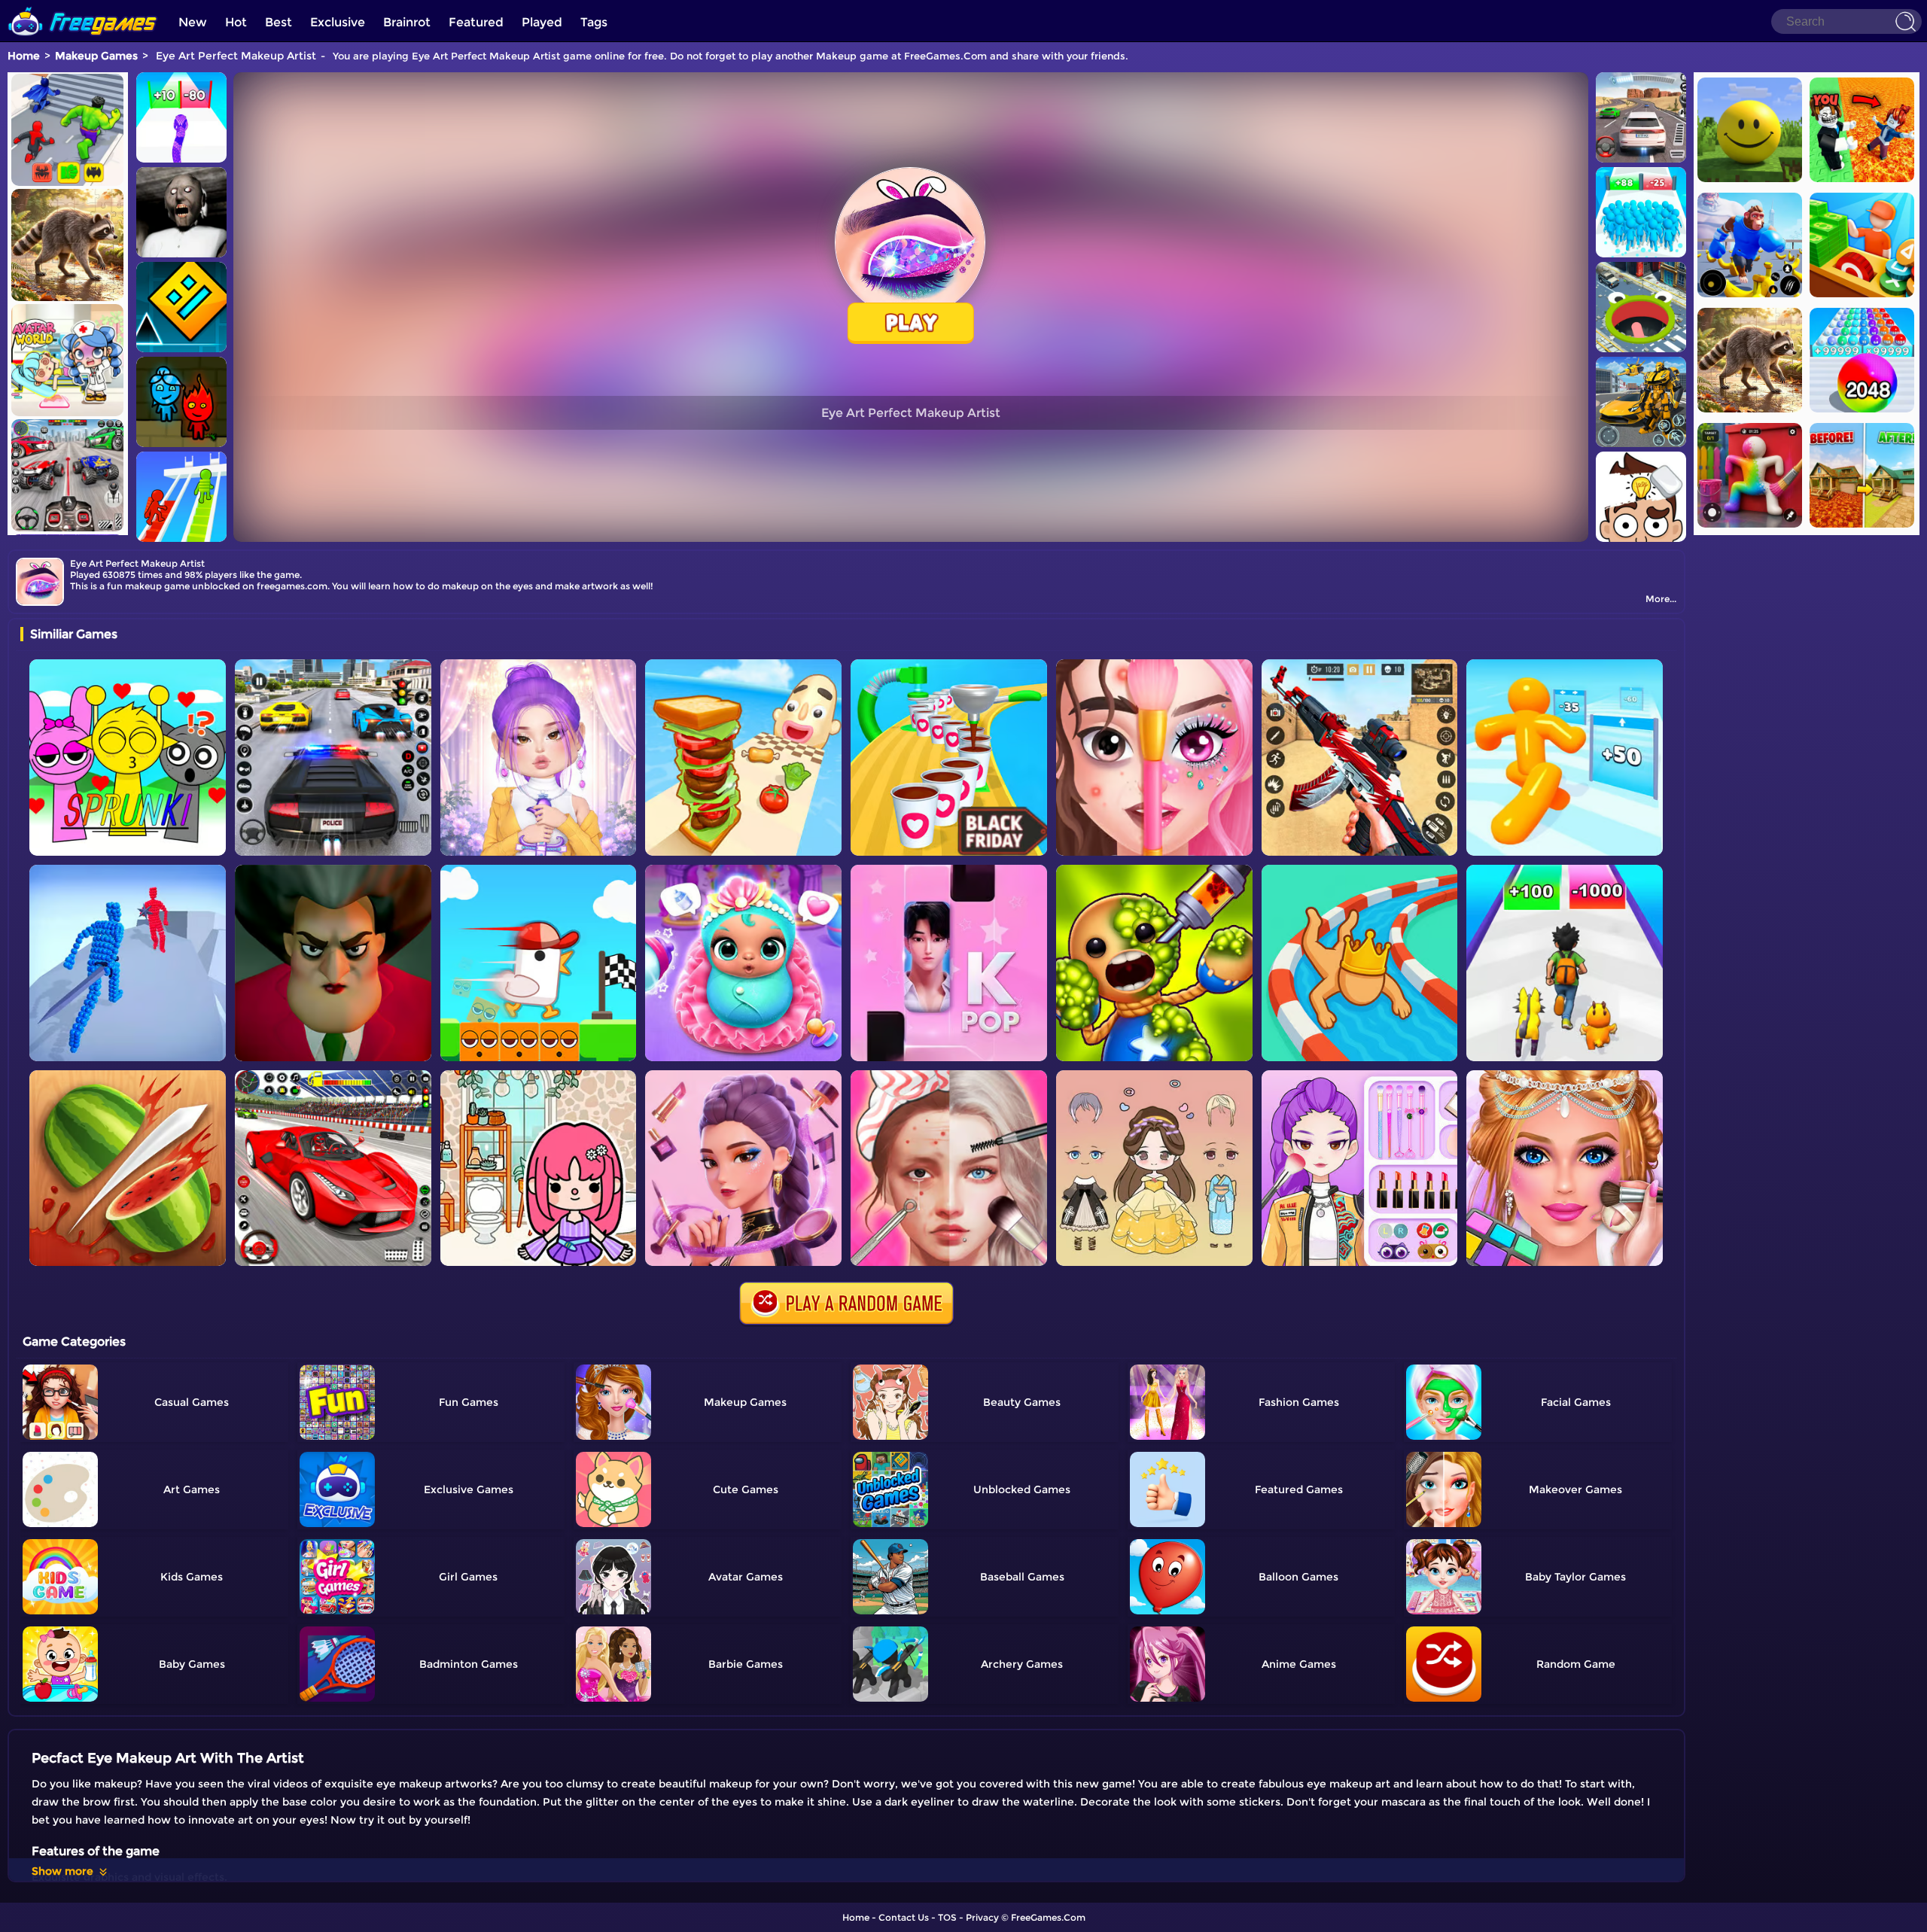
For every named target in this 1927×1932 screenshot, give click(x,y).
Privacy (982, 1917)
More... (1661, 599)
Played (542, 22)
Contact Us (904, 1917)
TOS (947, 1917)
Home (24, 56)
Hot (236, 22)
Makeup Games (96, 56)
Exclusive (338, 22)
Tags (594, 22)
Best (279, 22)
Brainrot (407, 22)
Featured (476, 22)
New (193, 22)
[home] (83, 6)
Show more (62, 1871)
